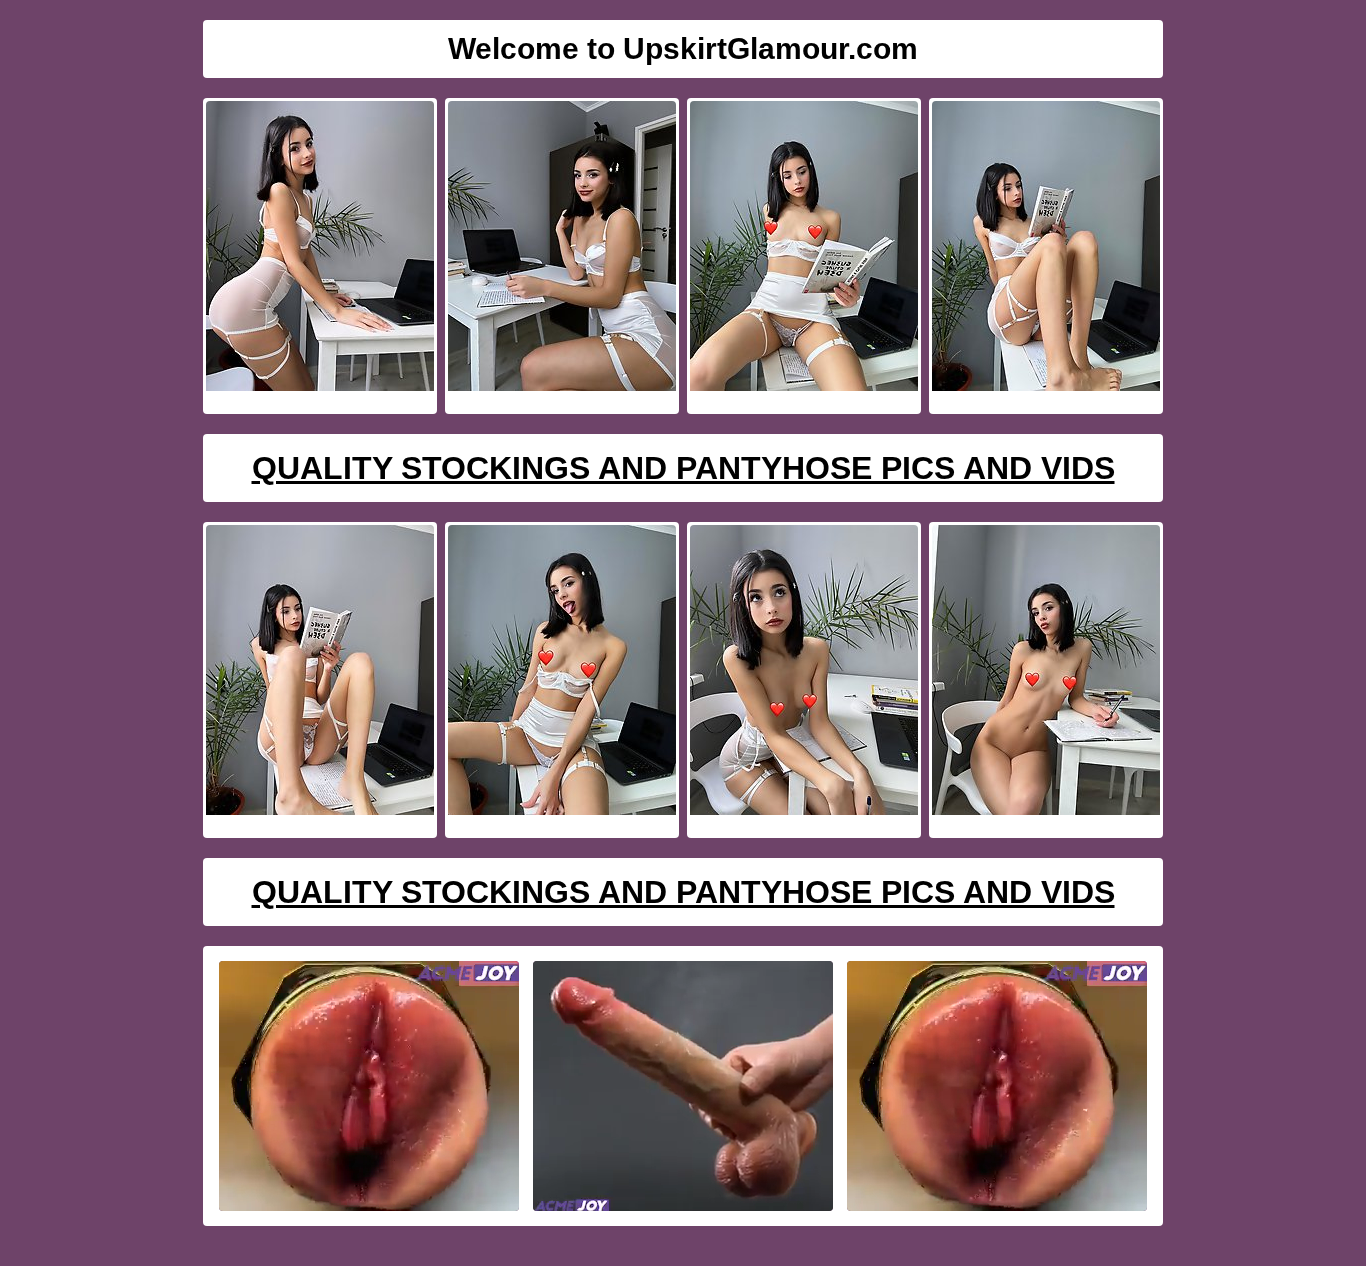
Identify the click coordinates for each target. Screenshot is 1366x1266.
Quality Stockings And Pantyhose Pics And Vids (683, 468)
